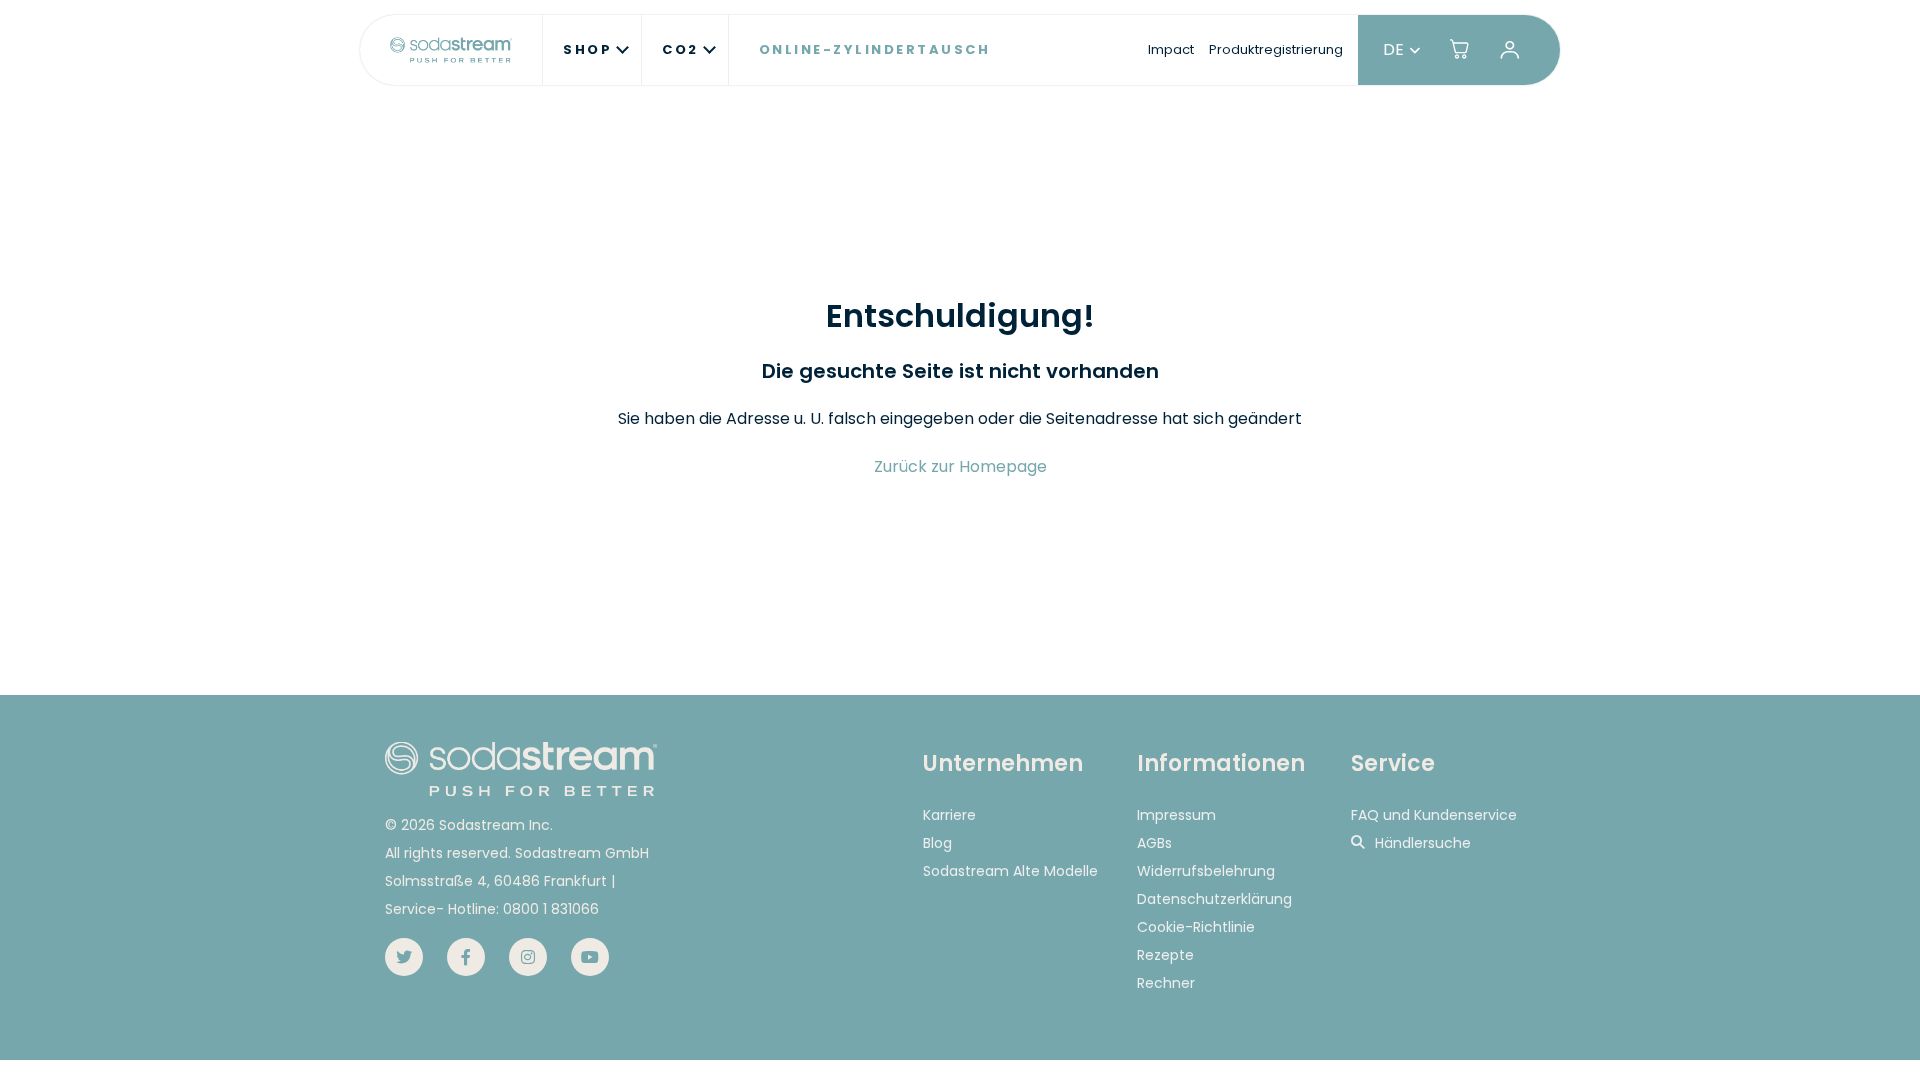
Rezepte (1165, 955)
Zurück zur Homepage (960, 466)
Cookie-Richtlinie (1196, 927)
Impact (1171, 49)
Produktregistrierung (1276, 49)
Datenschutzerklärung (1214, 899)
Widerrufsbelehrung (1206, 871)
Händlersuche (1423, 843)
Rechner (1166, 983)
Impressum (1176, 815)
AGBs (1154, 843)
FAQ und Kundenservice (1434, 815)
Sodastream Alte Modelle (1010, 871)
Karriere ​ (951, 815)
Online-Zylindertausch (875, 49)
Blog (937, 843)
